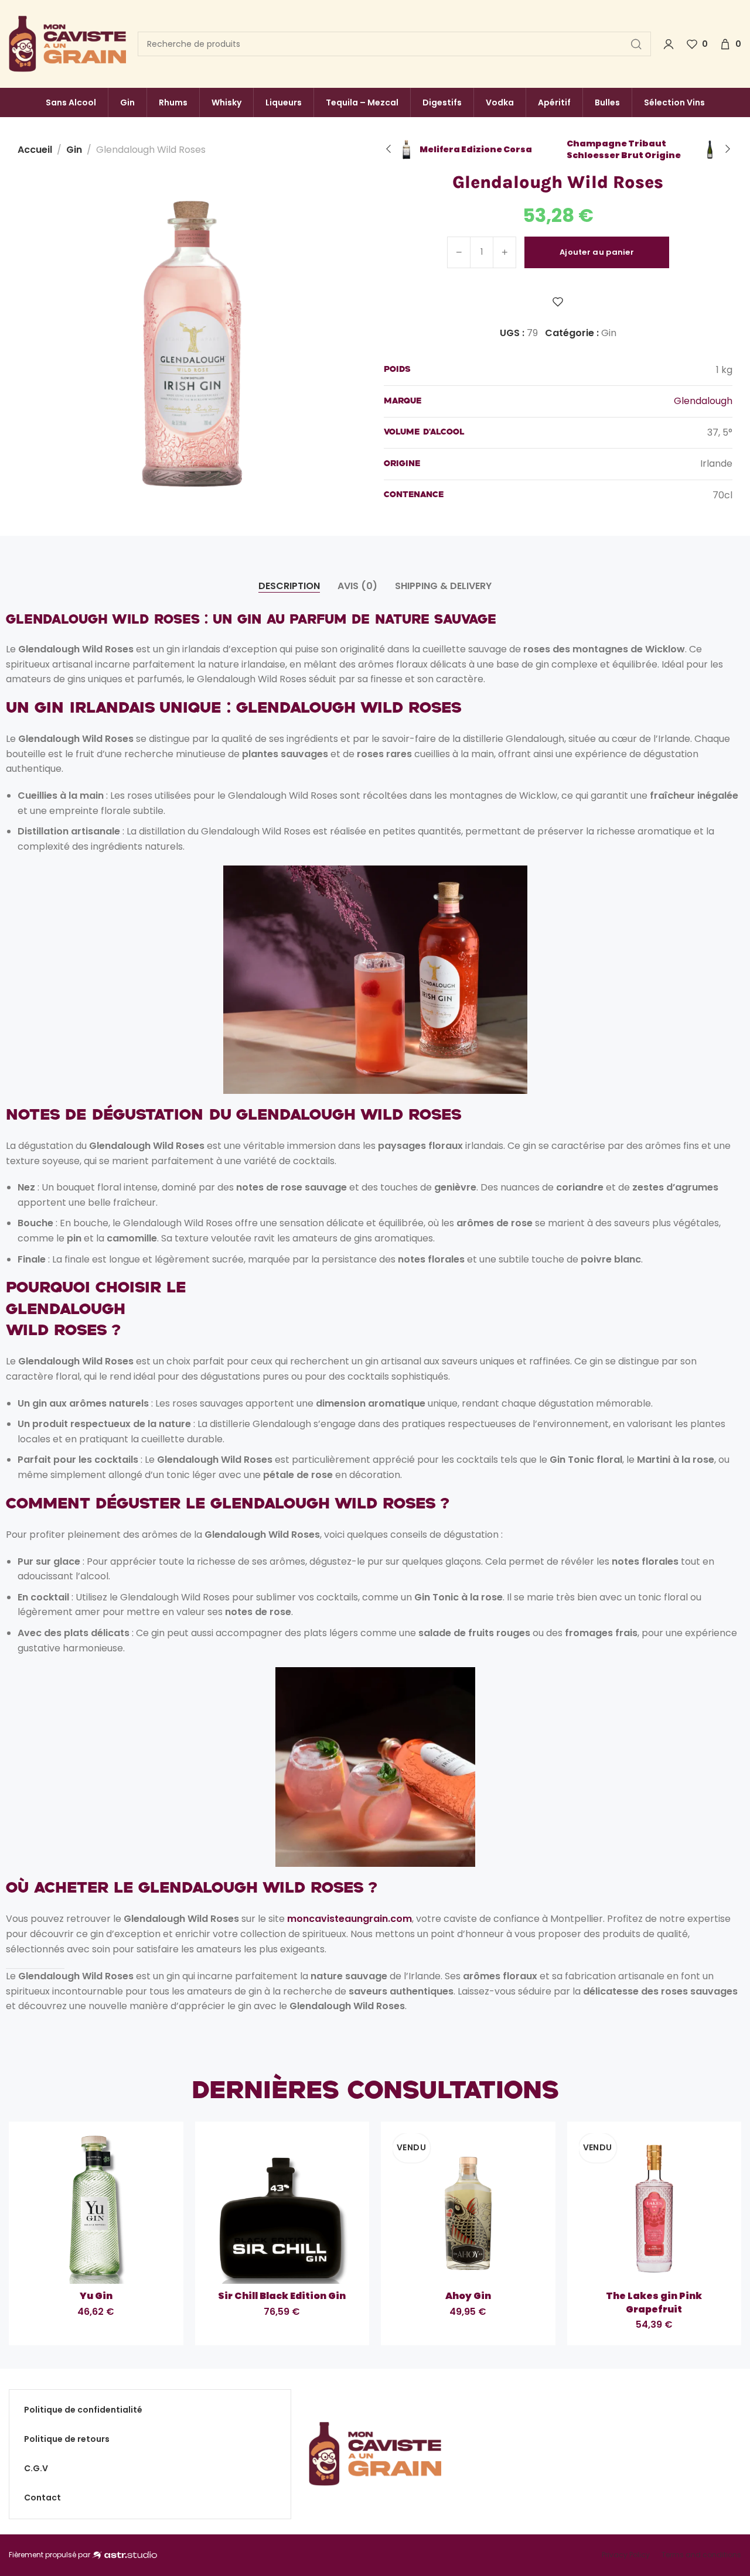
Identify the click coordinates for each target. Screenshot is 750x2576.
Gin (74, 150)
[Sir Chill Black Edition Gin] (282, 2209)
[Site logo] (67, 44)
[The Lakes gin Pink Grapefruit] (654, 2209)
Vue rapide (96, 2263)
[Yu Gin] (96, 2209)
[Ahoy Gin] (468, 2209)
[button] (126, 2263)
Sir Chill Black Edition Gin (282, 2296)
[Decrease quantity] (459, 252)
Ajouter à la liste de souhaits (558, 302)
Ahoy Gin (468, 2296)
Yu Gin (96, 2296)
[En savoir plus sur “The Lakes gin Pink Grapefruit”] (684, 2263)
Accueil (35, 150)
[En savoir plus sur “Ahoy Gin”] (498, 2263)
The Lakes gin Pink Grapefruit (654, 2303)
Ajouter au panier (597, 252)
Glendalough (703, 401)
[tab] (289, 586)
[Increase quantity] (504, 252)
